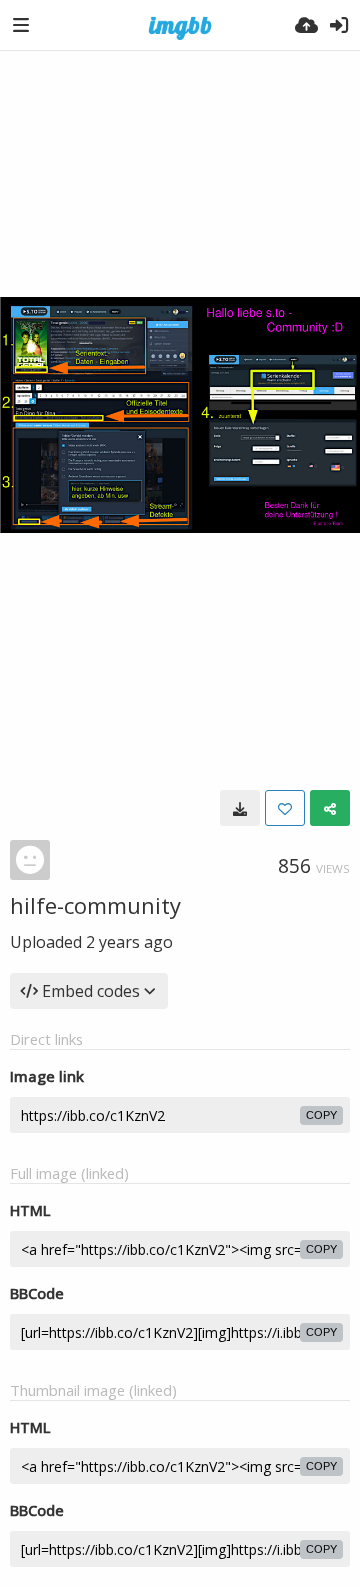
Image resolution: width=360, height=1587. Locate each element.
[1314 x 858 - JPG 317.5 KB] (240, 808)
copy (321, 1115)
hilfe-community (95, 905)
